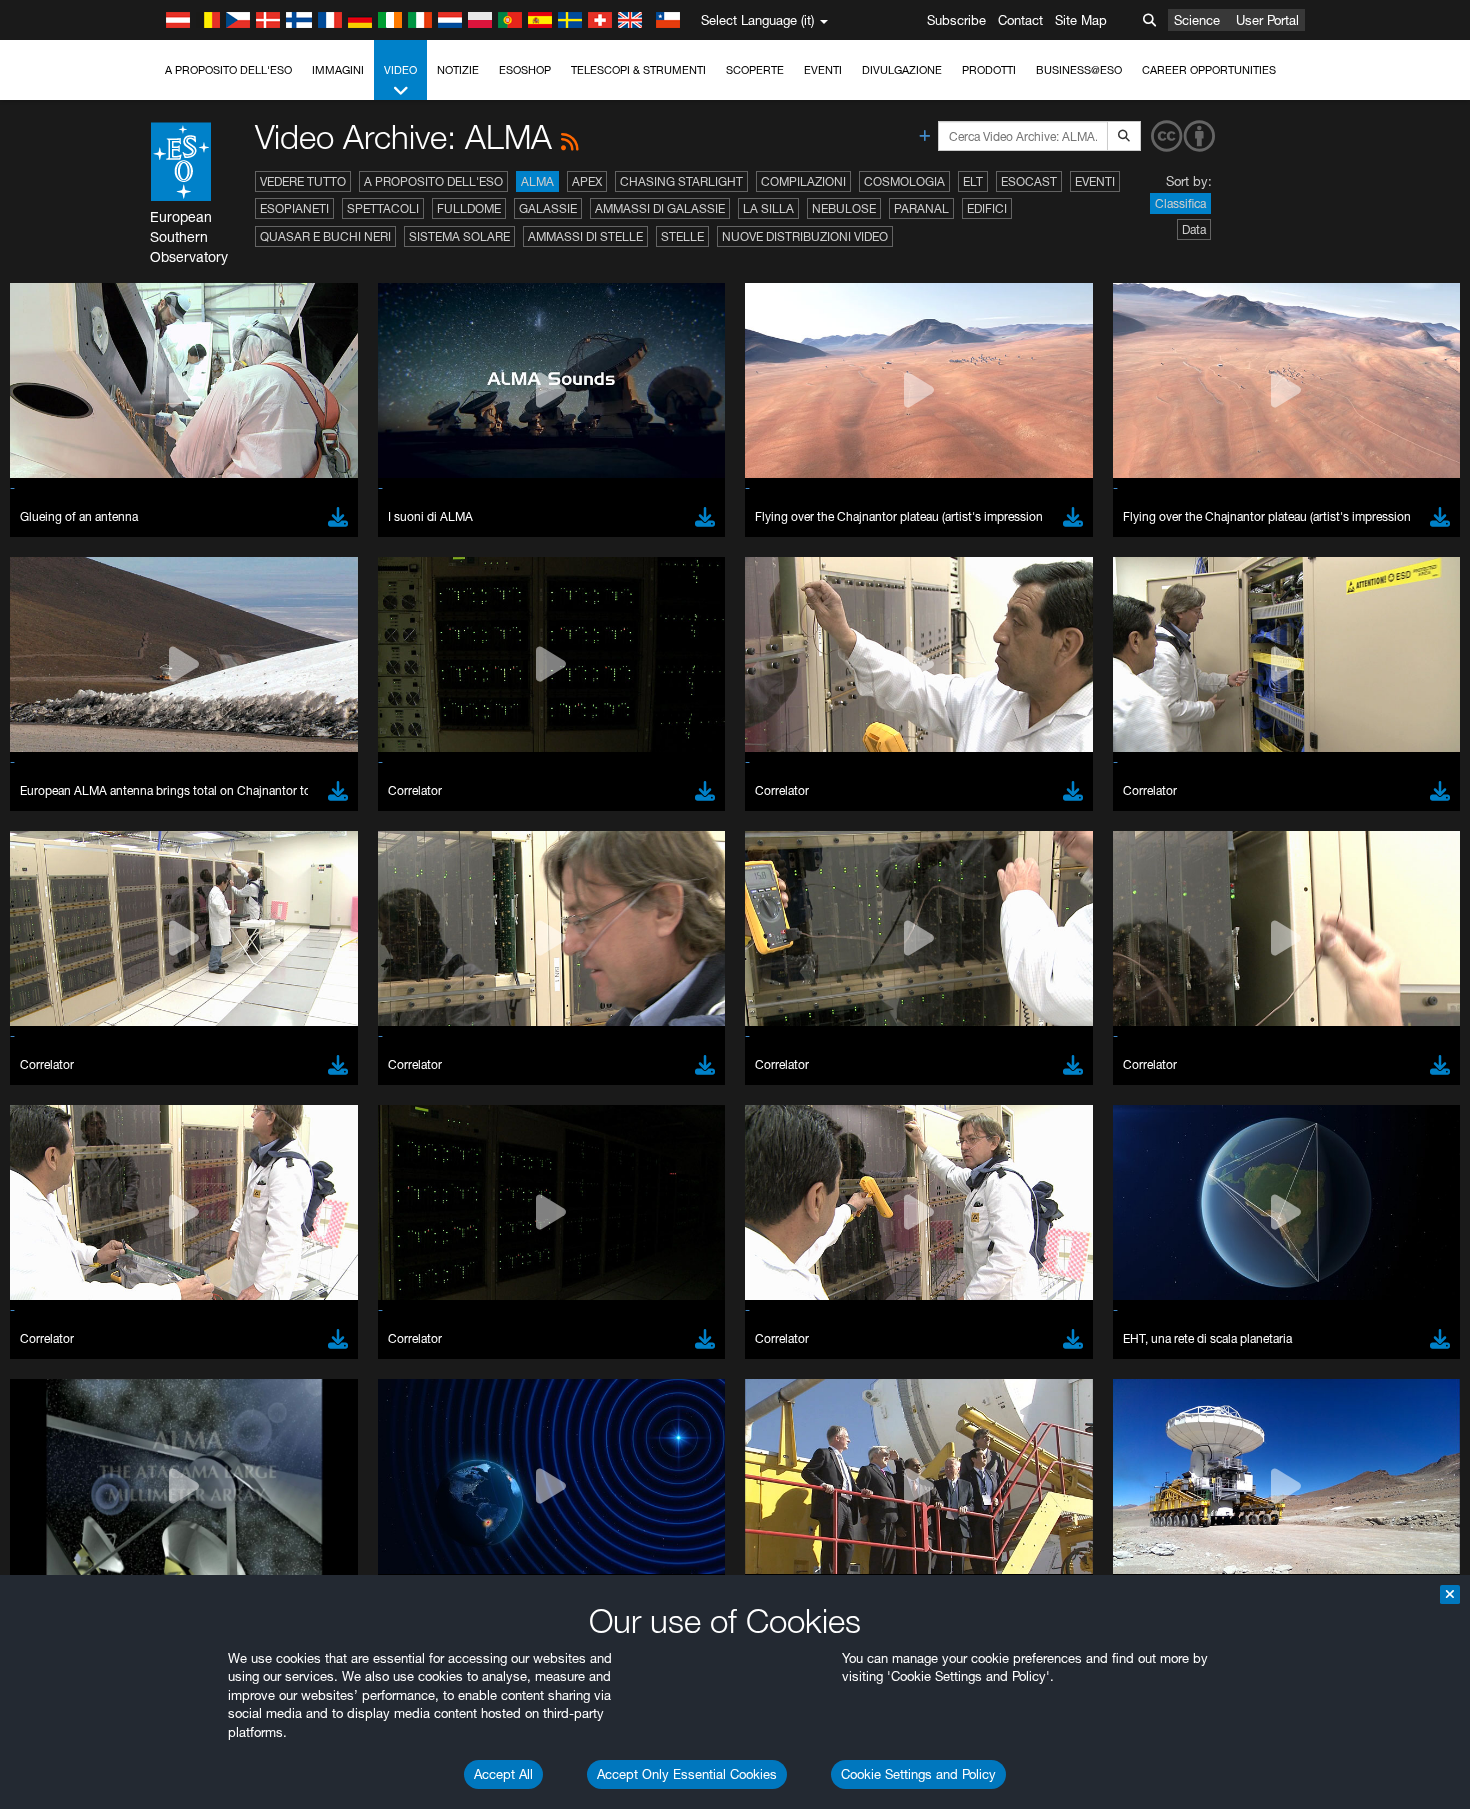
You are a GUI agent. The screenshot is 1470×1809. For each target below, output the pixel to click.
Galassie (548, 208)
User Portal (1267, 20)
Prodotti (989, 70)
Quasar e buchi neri (325, 236)
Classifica (1180, 203)
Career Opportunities (1209, 70)
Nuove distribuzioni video (805, 236)
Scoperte (755, 70)
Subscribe (956, 20)
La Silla (768, 208)
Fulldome (469, 208)
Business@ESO (1079, 70)
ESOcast (1029, 181)
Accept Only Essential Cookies (687, 1774)
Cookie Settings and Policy (918, 1774)
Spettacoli (383, 208)
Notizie (458, 70)
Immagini (338, 70)
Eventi (823, 70)
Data (1194, 229)
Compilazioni (803, 181)
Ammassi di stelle (585, 236)
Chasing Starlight (681, 181)
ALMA (537, 181)
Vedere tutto (303, 181)
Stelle (682, 236)
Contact (1020, 20)
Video (400, 70)
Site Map (1081, 20)
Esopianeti (294, 208)
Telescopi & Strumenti (638, 70)
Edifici (987, 208)
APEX (587, 181)
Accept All (503, 1774)
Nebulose (844, 208)
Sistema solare (459, 236)
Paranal (921, 208)
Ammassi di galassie (660, 208)
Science (1197, 20)
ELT (973, 181)
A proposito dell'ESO (228, 70)
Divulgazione (902, 70)
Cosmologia (904, 181)
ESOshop (525, 70)
